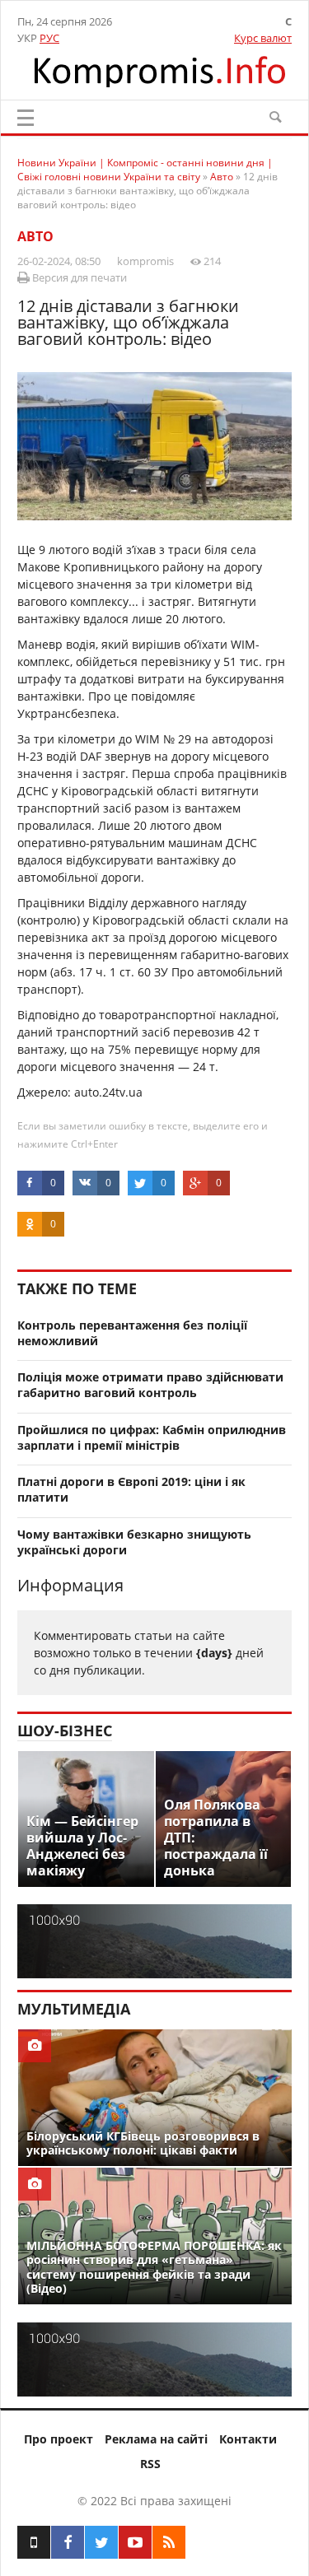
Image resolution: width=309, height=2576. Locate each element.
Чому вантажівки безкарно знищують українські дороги (134, 1542)
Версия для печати (78, 277)
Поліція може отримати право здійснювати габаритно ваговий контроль (150, 1385)
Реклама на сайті (156, 2439)
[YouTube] (135, 2542)
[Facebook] (68, 2542)
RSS (150, 2464)
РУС (49, 38)
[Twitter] (101, 2542)
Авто (35, 236)
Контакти (248, 2439)
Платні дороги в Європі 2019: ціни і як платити (131, 1489)
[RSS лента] (169, 2542)
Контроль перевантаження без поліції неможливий (132, 1333)
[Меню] (26, 118)
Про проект (59, 2439)
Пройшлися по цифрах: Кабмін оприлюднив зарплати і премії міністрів (152, 1437)
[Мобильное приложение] (34, 2542)
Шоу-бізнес (65, 1731)
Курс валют (263, 38)
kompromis (145, 261)
